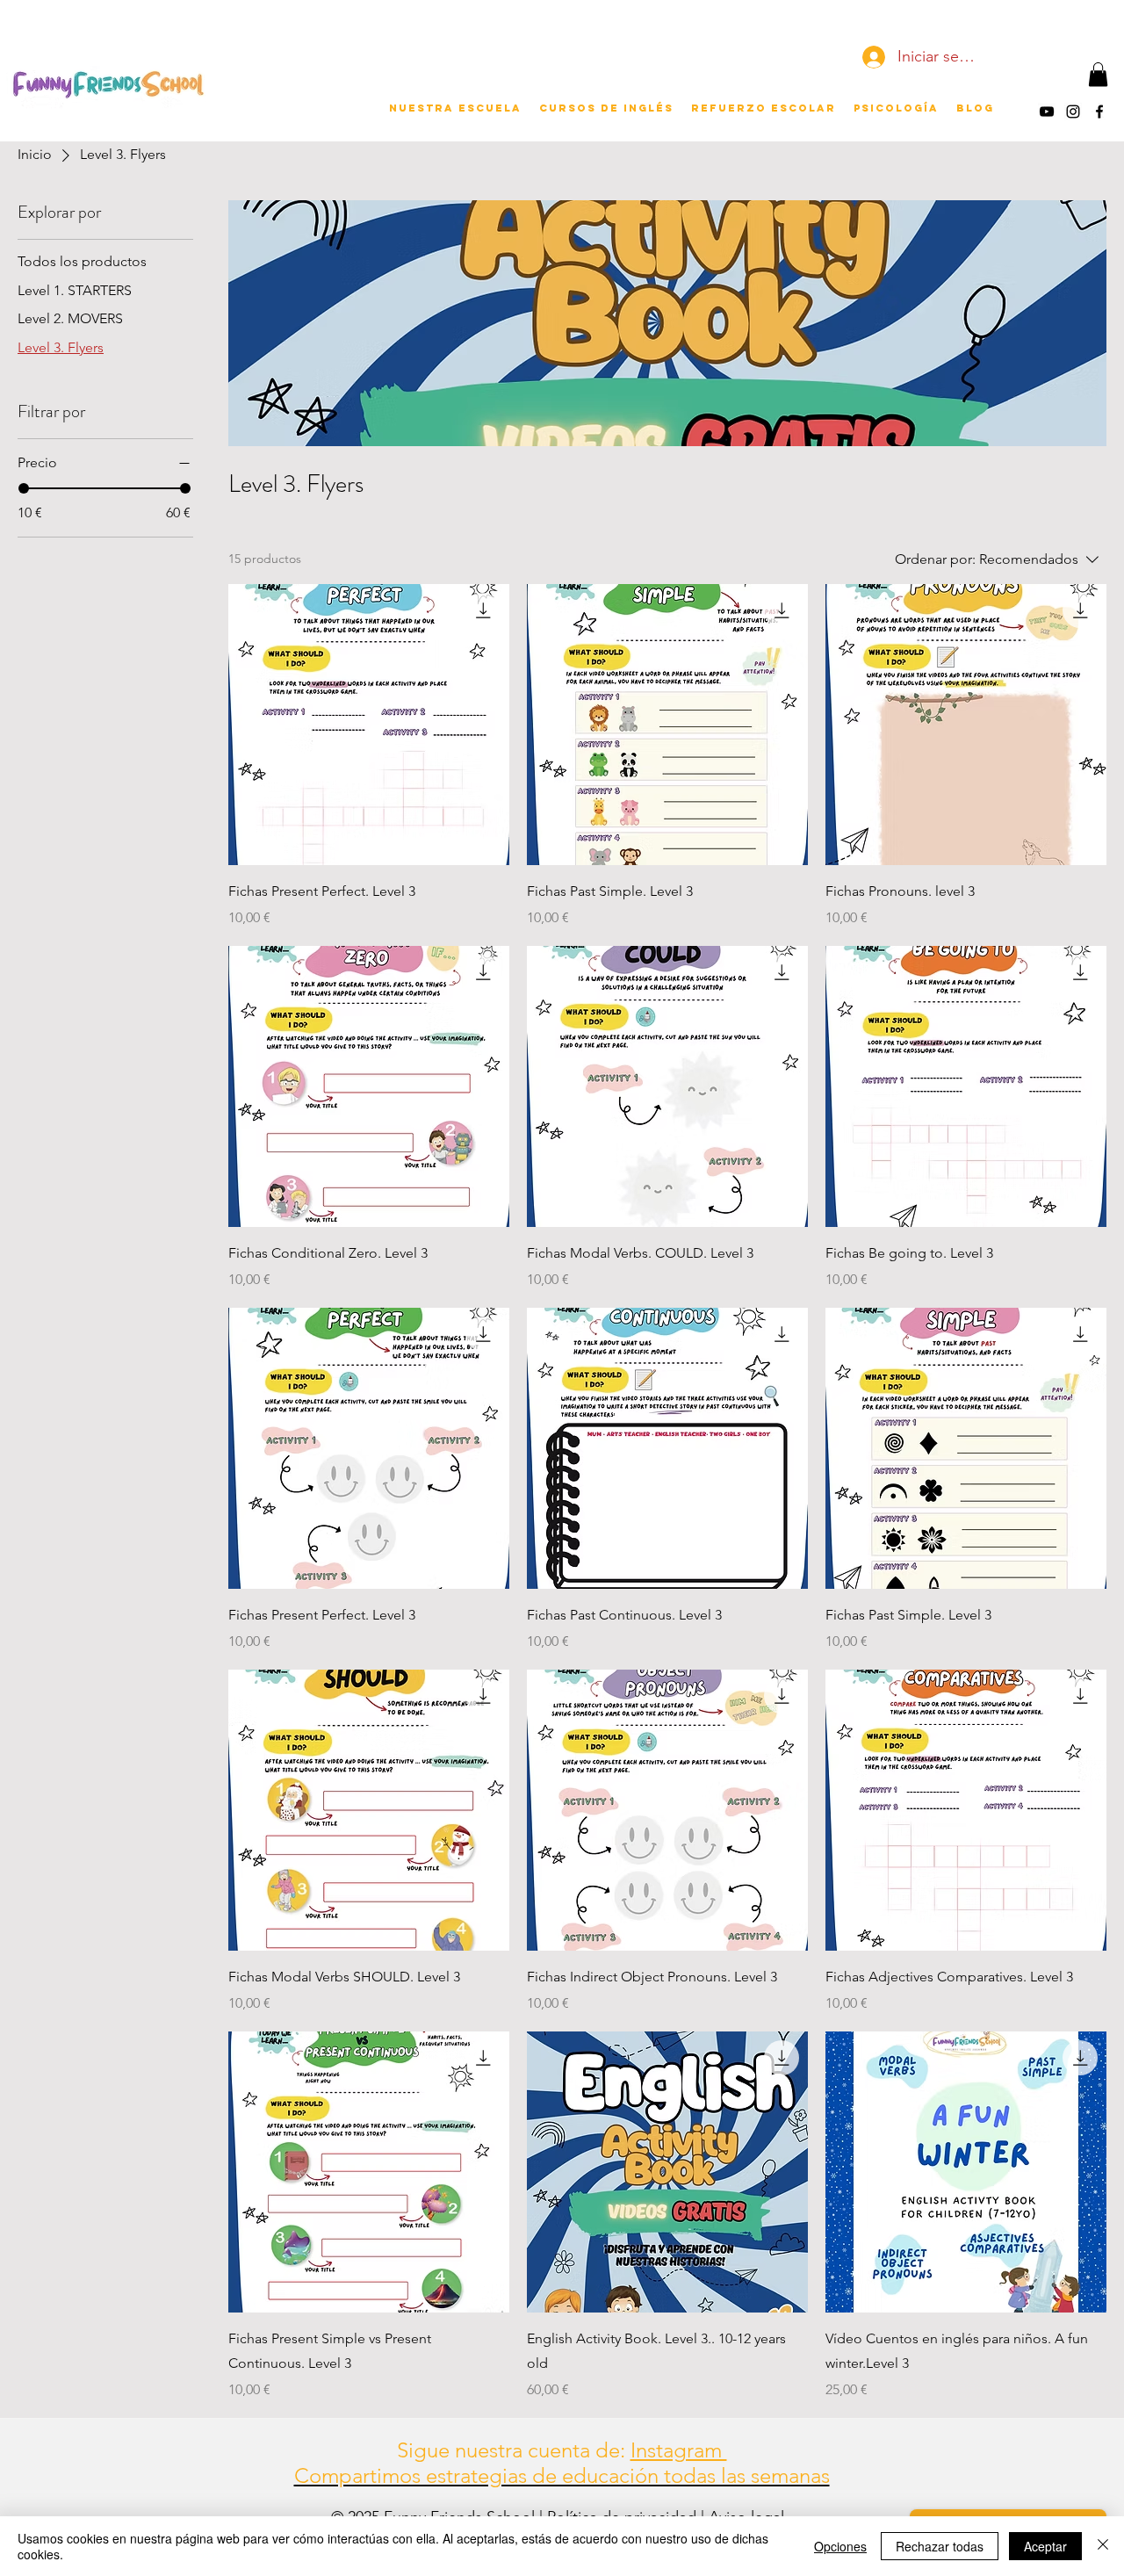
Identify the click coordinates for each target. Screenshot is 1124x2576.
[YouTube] (1047, 112)
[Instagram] (1073, 112)
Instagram (679, 2450)
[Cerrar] (1103, 2546)
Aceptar (1045, 2546)
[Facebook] (1099, 112)
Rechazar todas (940, 2546)
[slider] (24, 488)
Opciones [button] (840, 2546)
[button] (1098, 74)
